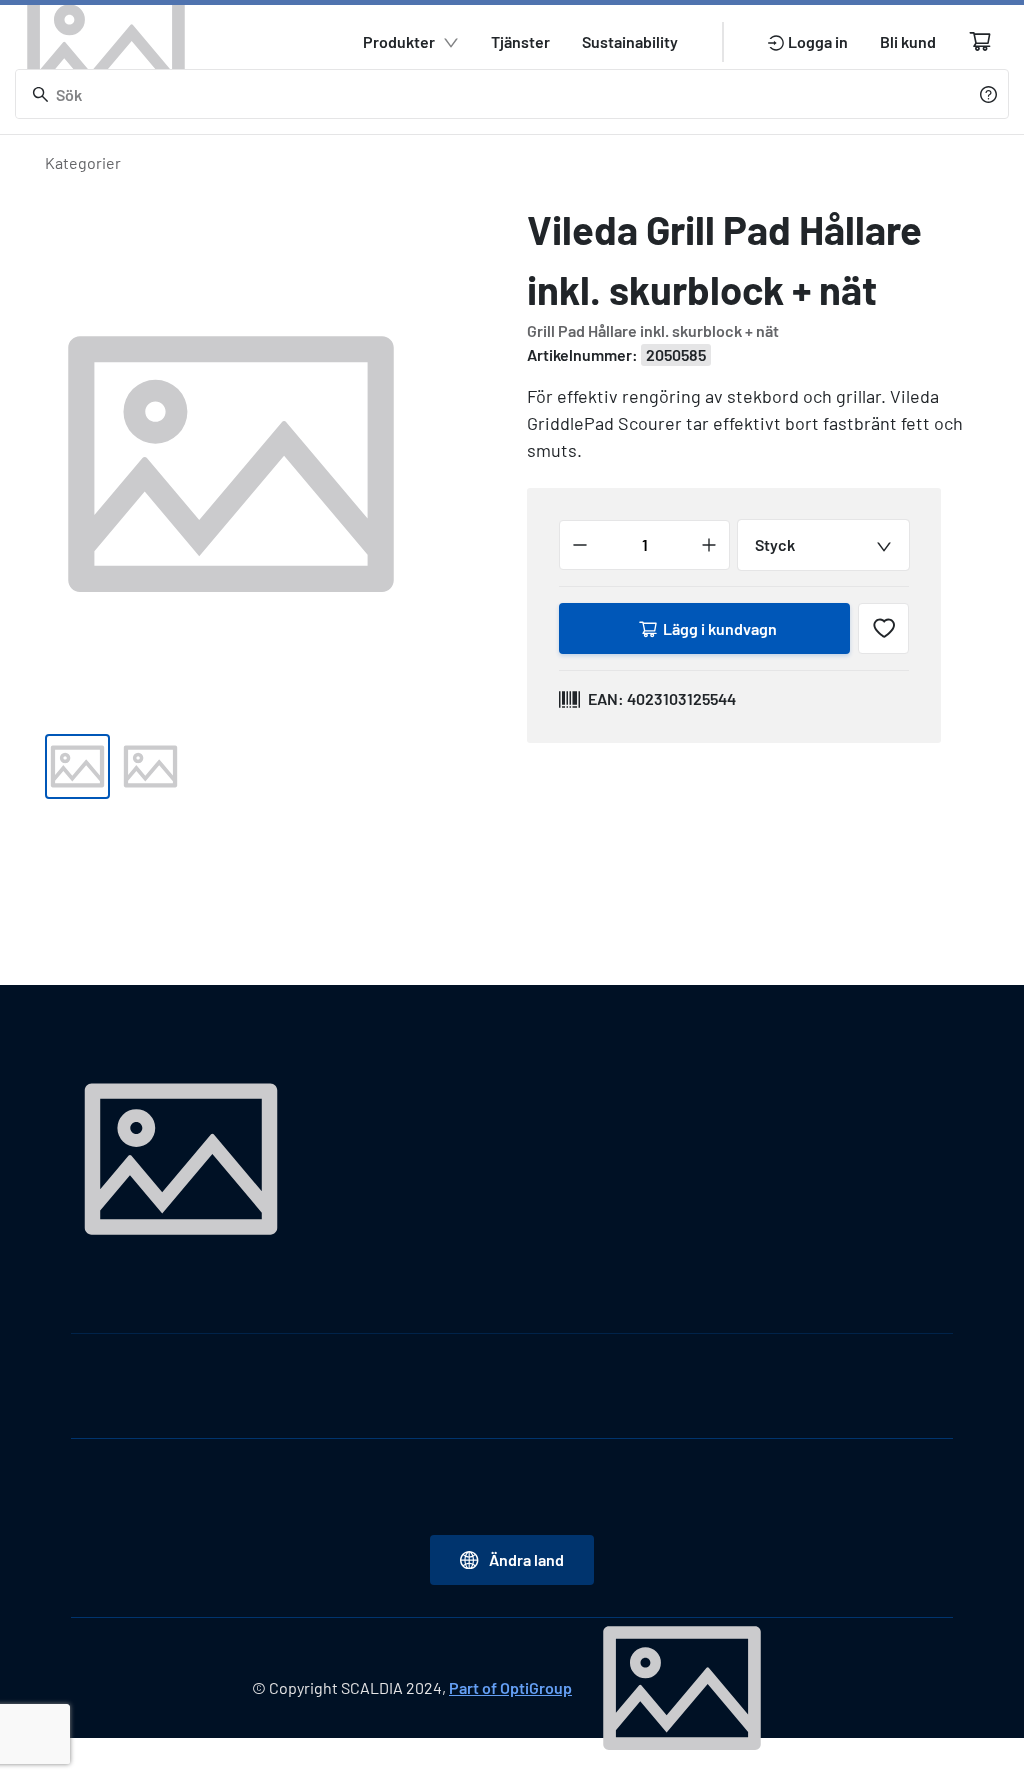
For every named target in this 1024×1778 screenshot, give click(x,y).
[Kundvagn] (980, 41)
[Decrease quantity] (580, 545)
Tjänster (520, 41)
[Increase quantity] (709, 545)
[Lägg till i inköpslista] (883, 628)
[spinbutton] (644, 545)
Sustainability (630, 41)
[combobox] (823, 545)
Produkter (399, 41)
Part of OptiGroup (510, 1687)
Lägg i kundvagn (720, 628)
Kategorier (83, 162)
